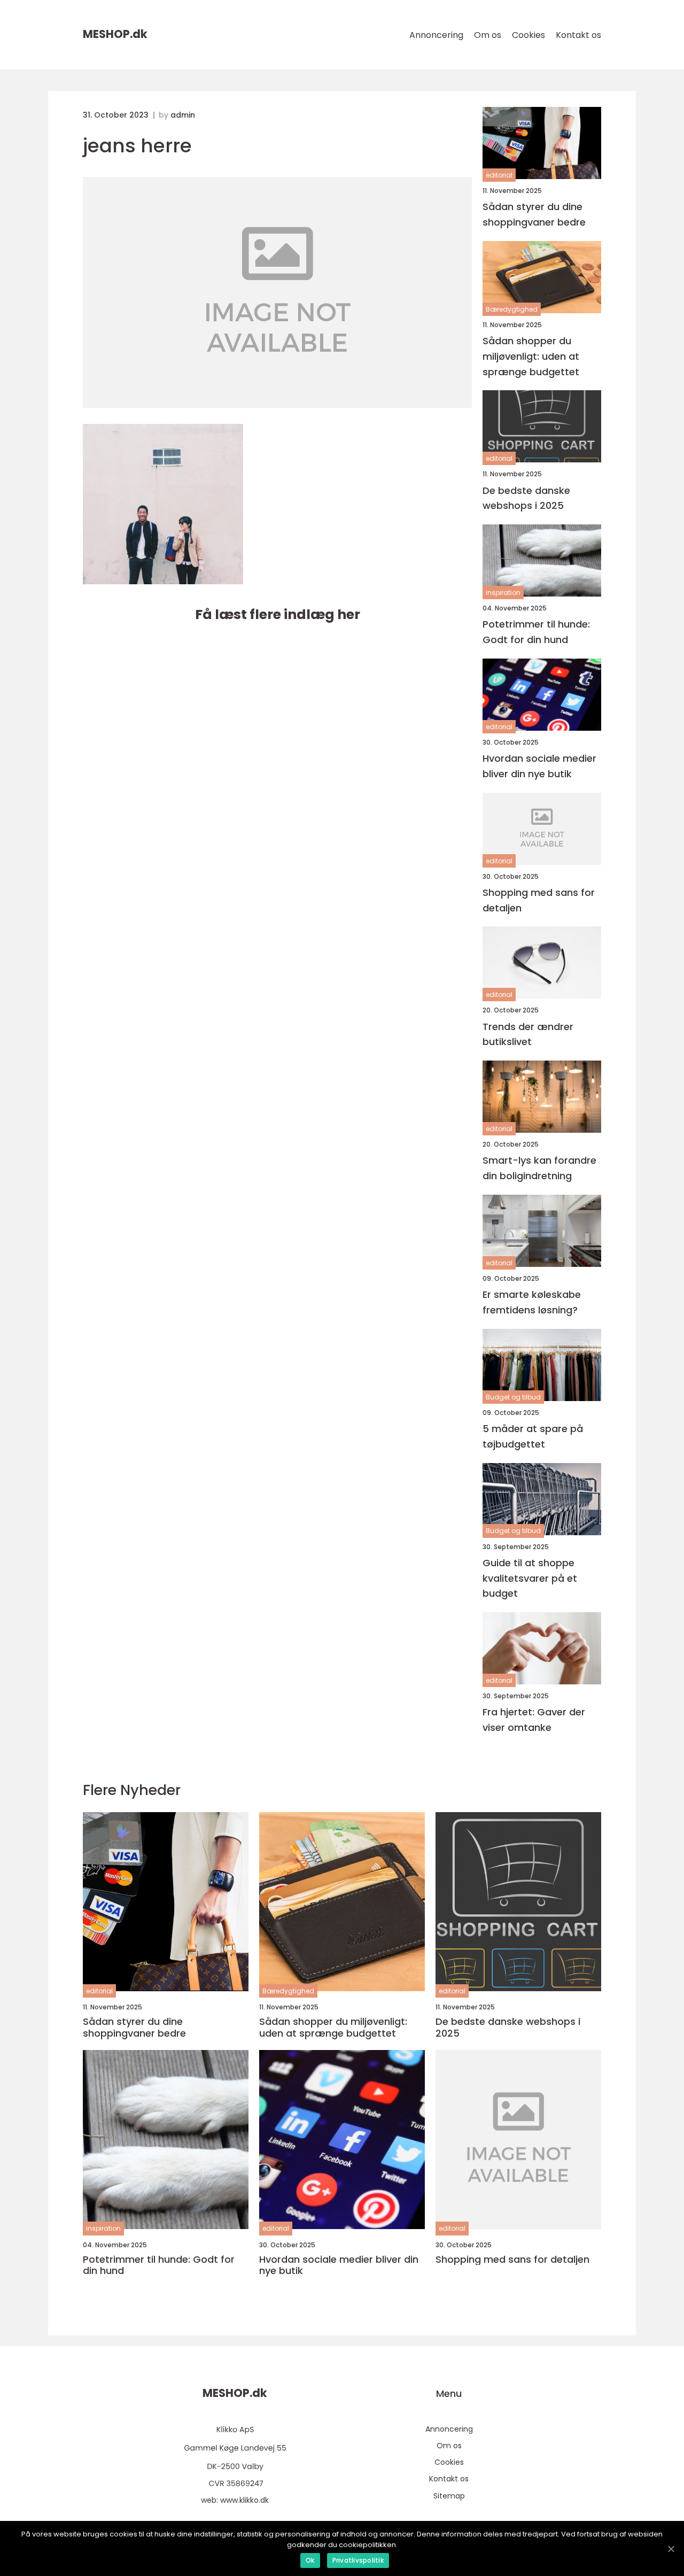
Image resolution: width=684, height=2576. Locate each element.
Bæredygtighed (512, 309)
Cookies (528, 35)
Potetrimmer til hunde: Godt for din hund (536, 632)
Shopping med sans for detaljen (539, 900)
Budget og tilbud (513, 1397)
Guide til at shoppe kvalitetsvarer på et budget (530, 1578)
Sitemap (449, 2496)
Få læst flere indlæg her (278, 614)
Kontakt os (578, 35)
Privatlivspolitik (358, 2560)
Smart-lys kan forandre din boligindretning (539, 1168)
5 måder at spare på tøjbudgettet (533, 1436)
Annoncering (436, 35)
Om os (488, 35)
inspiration (503, 593)
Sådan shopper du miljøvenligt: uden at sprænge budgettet (531, 356)
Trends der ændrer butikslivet (528, 1034)
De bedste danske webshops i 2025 (526, 498)
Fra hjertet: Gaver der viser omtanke (534, 1720)
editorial (499, 175)
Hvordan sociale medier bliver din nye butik (539, 766)
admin (183, 115)
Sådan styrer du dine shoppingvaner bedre (534, 214)
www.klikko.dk (244, 2500)
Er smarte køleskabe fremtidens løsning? (532, 1302)
